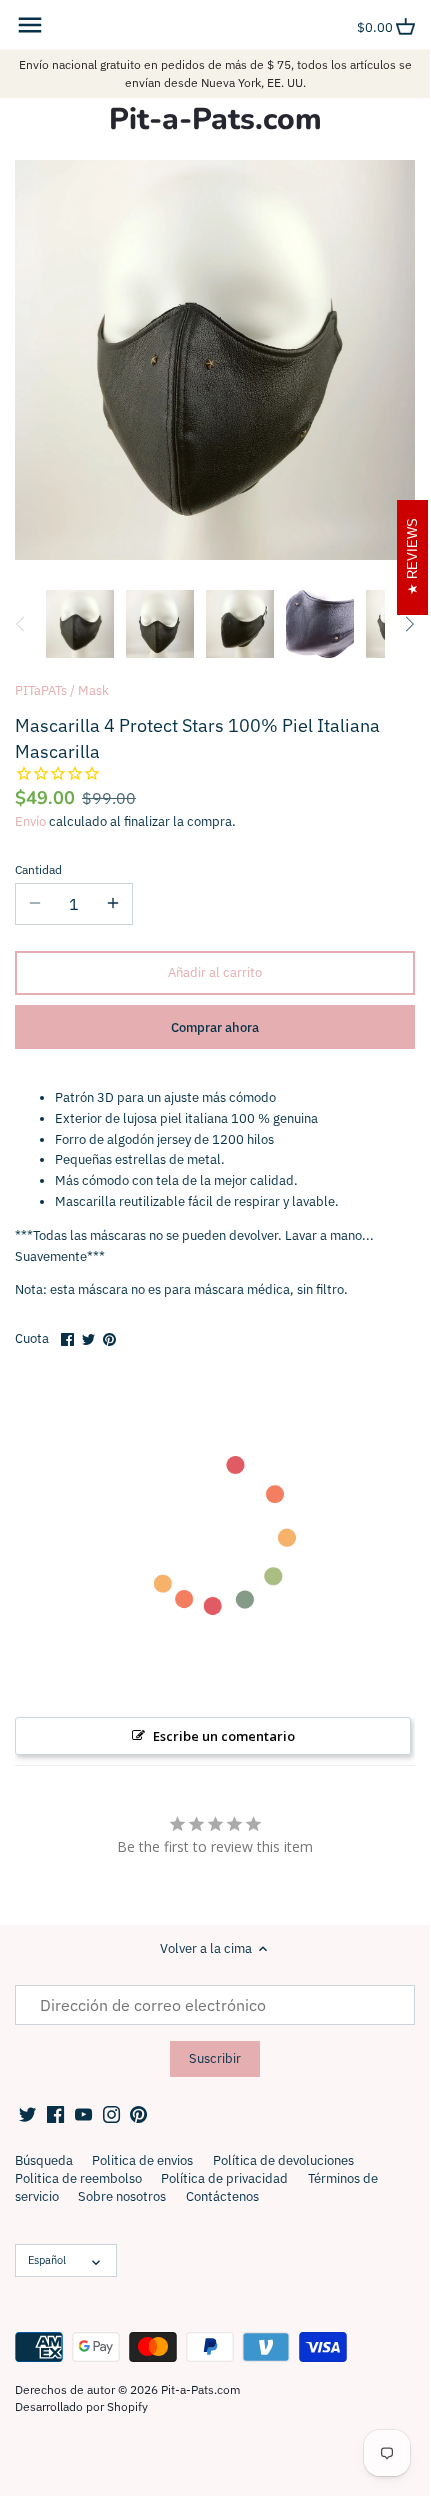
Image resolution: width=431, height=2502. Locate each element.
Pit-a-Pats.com (215, 120)
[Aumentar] (113, 904)
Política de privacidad (224, 2178)
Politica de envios (142, 2160)
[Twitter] (27, 2113)
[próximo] (409, 624)
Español (47, 2260)
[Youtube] (83, 2113)
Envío (30, 821)
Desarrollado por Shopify (81, 2406)
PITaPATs (41, 690)
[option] (80, 624)
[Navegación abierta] (30, 25)
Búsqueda (44, 2160)
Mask (93, 690)
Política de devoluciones (283, 2160)
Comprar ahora (215, 1027)
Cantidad (38, 870)
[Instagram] (111, 2113)
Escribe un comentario (224, 1736)
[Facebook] (55, 2113)
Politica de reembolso (78, 2178)
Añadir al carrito (215, 972)
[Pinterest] (138, 2113)
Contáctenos (222, 2196)
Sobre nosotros (122, 2196)
